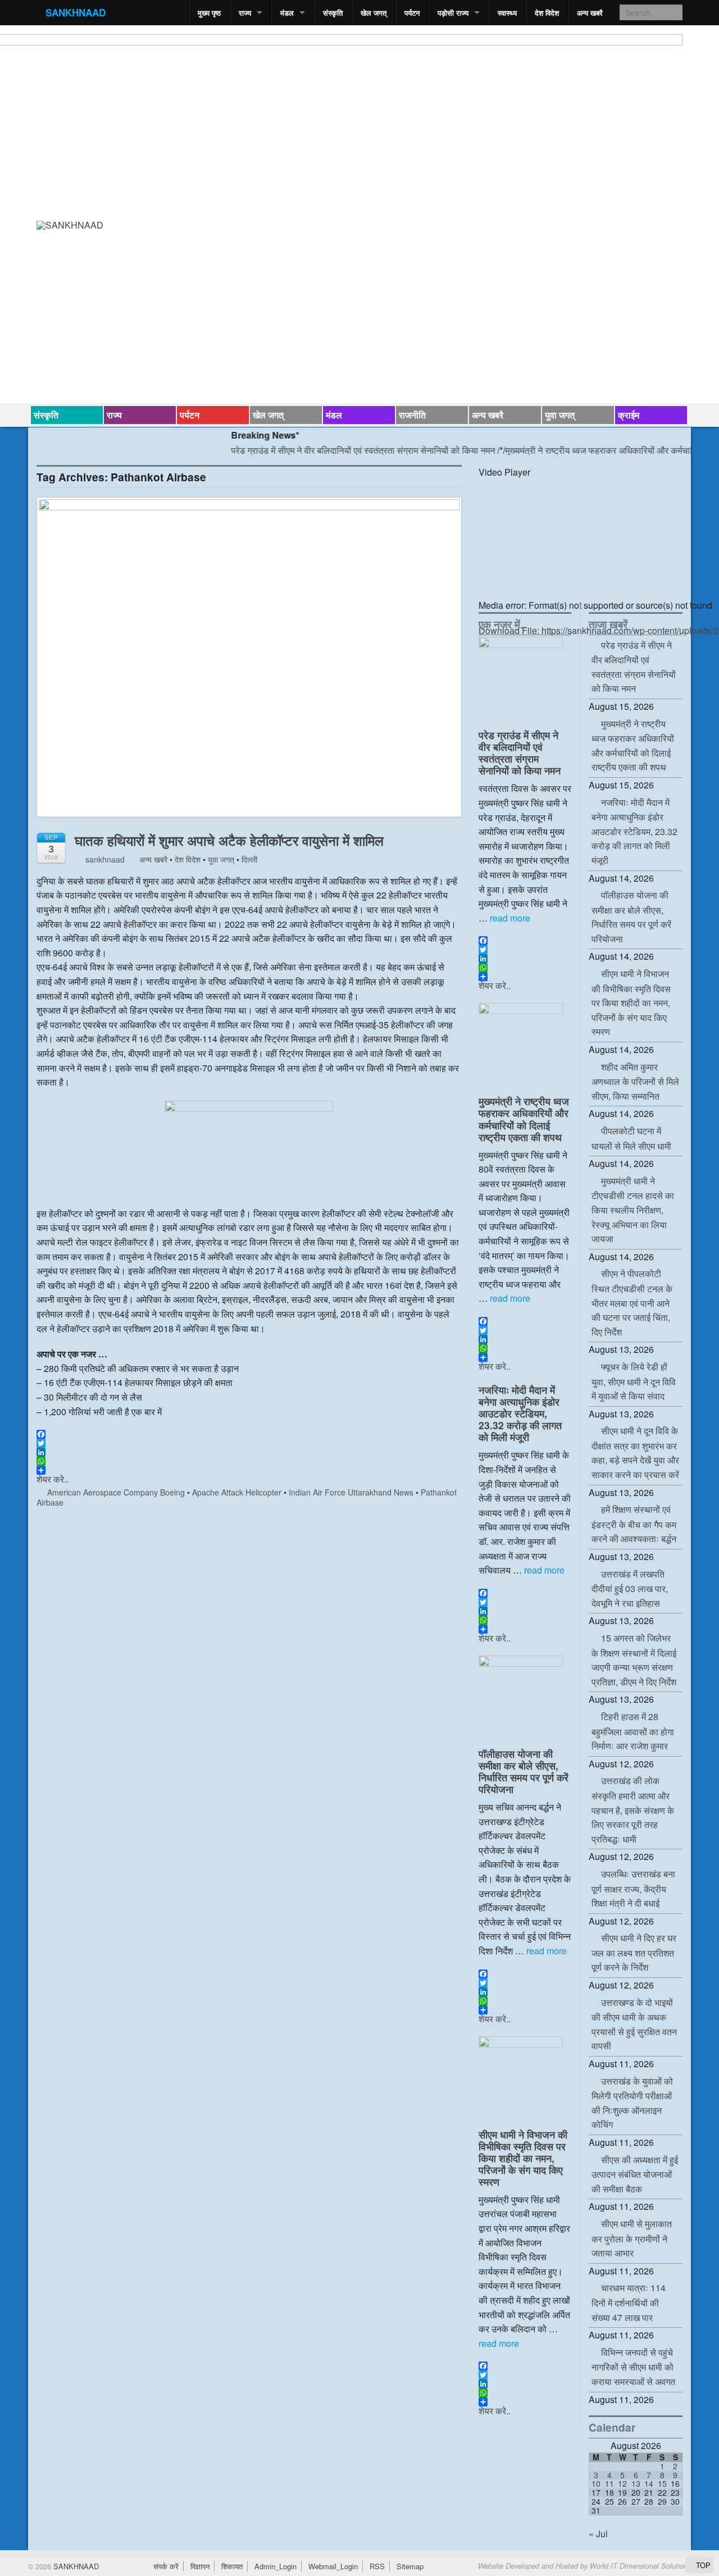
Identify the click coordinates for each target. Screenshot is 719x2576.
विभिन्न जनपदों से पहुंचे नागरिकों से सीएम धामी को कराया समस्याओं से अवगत (633, 2367)
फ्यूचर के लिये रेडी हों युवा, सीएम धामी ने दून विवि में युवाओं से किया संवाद (634, 1381)
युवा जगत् (560, 415)
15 (662, 2483)
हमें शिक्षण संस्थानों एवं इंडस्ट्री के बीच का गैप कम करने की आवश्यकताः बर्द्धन (634, 1524)
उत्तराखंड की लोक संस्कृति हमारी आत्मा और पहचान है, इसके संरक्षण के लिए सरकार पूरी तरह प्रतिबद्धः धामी (633, 1809)
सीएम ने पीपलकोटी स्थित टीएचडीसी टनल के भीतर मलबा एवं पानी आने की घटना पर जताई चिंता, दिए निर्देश (632, 1302)
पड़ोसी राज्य (453, 13)
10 (596, 2483)
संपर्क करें (166, 2566)
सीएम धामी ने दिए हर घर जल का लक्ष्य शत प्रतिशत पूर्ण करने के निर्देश (634, 1952)
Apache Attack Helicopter (237, 1492)
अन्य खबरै (590, 13)
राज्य (245, 13)
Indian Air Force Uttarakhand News (351, 1492)
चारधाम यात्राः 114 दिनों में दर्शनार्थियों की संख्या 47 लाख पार (629, 2302)
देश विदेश (547, 13)
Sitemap (410, 2566)
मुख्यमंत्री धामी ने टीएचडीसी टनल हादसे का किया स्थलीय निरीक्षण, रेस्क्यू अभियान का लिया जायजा (633, 1210)
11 (609, 2483)
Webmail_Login (333, 2566)
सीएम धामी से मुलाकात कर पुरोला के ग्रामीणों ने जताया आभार (632, 2238)
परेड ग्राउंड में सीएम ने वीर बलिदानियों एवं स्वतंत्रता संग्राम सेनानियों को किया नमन (330, 450)
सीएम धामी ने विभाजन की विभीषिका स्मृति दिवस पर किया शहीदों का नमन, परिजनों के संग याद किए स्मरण (523, 2158)
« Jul (598, 2534)
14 (649, 2483)
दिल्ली (249, 859)
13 (636, 2483)
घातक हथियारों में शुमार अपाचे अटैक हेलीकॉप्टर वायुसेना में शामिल (229, 840)
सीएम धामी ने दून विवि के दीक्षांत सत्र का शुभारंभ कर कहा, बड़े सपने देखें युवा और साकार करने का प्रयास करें (635, 1453)
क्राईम (629, 415)
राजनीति (412, 415)
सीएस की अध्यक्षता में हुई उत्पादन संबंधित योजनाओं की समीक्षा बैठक (635, 2174)
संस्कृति (333, 13)
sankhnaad (104, 859)
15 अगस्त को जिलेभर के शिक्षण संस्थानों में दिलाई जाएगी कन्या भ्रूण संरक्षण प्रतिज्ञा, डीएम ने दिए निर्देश (634, 1660)
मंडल (287, 13)
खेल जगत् (374, 13)
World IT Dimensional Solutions (640, 2566)
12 (622, 2483)
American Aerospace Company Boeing (116, 1492)
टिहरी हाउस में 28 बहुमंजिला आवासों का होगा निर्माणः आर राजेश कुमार (633, 1731)
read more (510, 918)
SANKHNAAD (76, 12)
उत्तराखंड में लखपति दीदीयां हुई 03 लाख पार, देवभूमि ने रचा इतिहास (630, 1588)
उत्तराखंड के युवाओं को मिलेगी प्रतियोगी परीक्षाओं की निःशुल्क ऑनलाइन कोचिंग (632, 2103)
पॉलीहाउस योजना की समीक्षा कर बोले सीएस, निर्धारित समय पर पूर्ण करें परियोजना (524, 1771)
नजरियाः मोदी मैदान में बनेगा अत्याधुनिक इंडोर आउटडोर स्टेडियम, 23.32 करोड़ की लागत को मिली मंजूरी (520, 1413)
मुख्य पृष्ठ (209, 13)
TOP (702, 2565)
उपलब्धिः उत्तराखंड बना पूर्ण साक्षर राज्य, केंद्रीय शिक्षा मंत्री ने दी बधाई (633, 1888)
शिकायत (232, 2566)
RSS (377, 2566)
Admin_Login (276, 2566)
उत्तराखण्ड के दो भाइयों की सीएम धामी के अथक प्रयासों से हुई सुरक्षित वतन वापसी (634, 2024)
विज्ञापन (200, 2566)
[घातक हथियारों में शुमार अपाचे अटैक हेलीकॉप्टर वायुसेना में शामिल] (249, 662)
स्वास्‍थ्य (507, 13)
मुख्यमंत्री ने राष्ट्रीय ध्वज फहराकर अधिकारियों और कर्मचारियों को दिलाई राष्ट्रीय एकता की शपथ (524, 1119)
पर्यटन (412, 13)
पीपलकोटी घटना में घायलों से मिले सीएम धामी (631, 1138)
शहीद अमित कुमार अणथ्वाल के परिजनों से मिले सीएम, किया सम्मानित (635, 1081)
